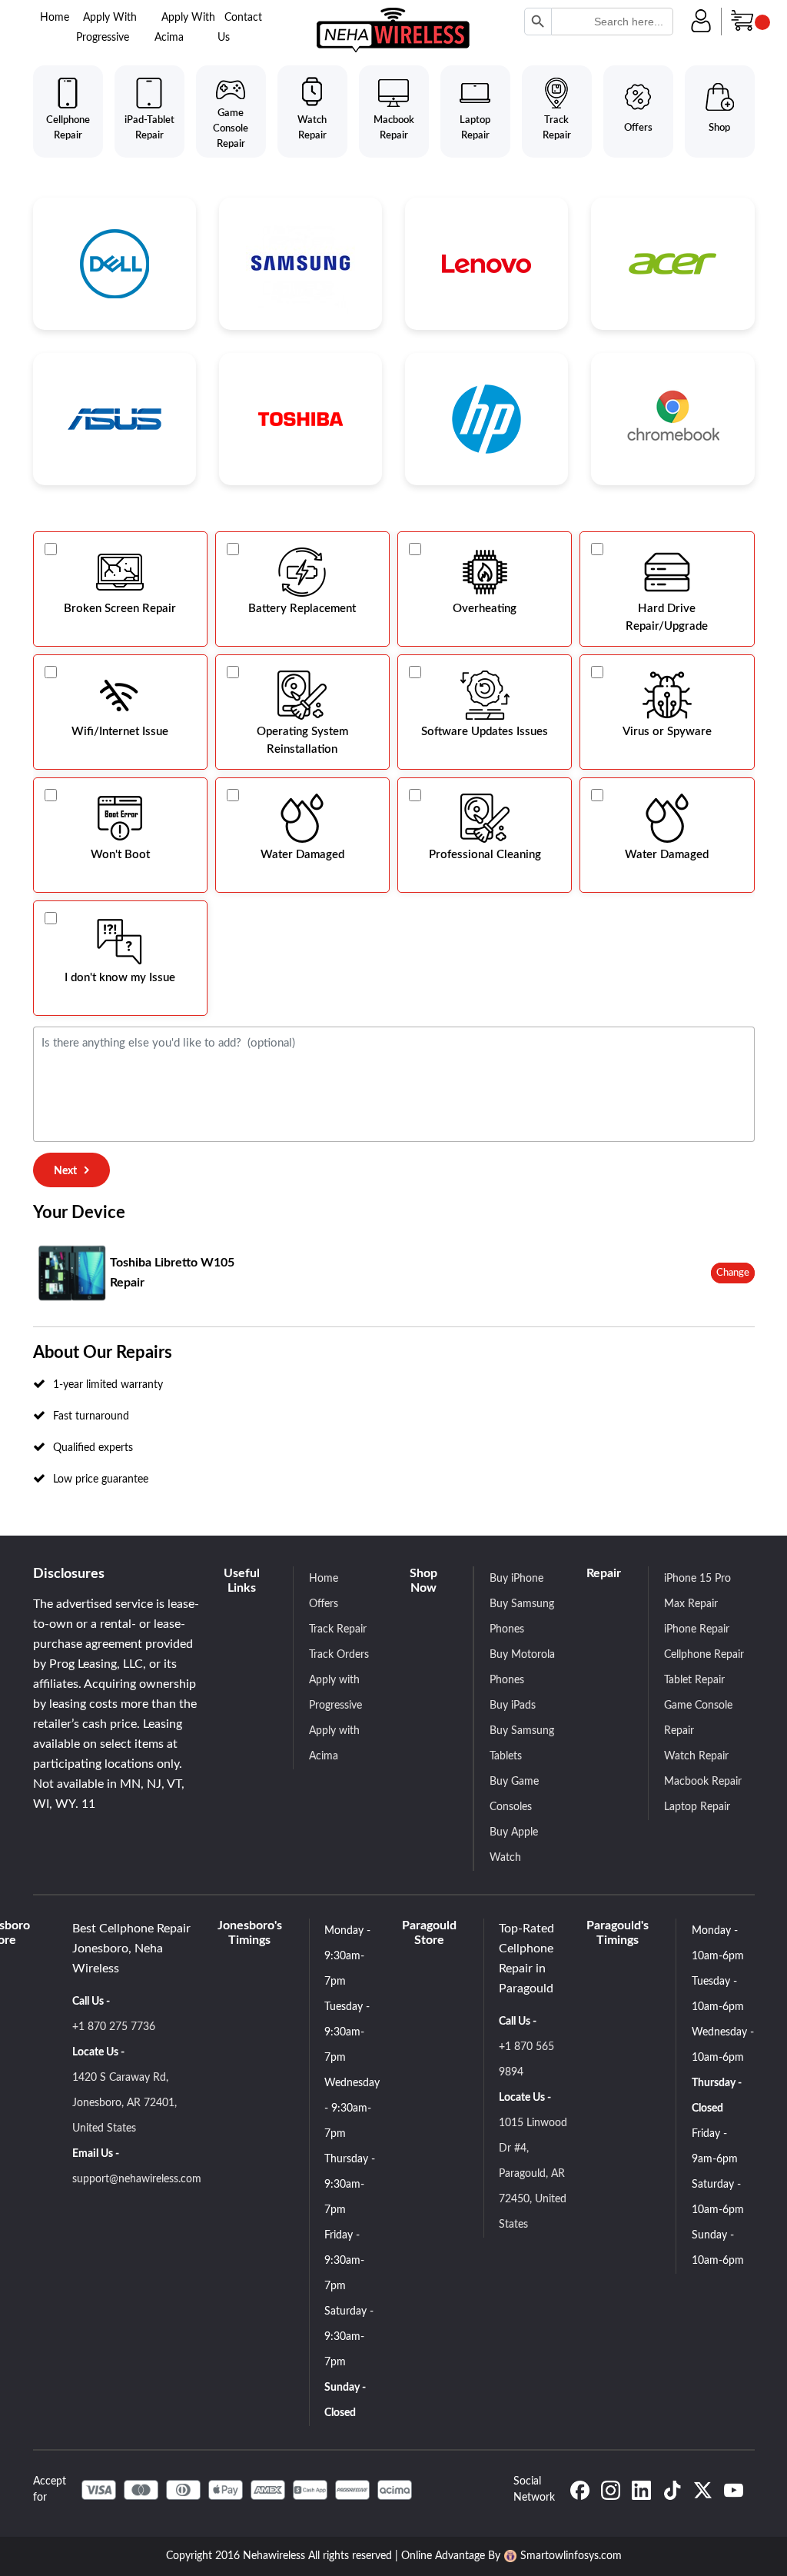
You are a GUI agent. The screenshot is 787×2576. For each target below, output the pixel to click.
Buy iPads (513, 1706)
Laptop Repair (697, 1807)
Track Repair (338, 1629)
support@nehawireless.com (137, 2179)
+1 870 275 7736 (114, 2027)
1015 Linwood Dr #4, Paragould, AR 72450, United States (533, 2174)
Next (65, 1171)
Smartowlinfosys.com (571, 2556)
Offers (324, 1604)
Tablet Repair (694, 1680)
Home (55, 18)
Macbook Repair (703, 1782)
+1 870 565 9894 (526, 2060)
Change (733, 1273)
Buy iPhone (516, 1579)
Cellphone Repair (704, 1655)
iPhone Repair (697, 1629)
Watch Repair (696, 1756)
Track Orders (339, 1655)
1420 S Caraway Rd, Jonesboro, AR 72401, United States (125, 2103)
